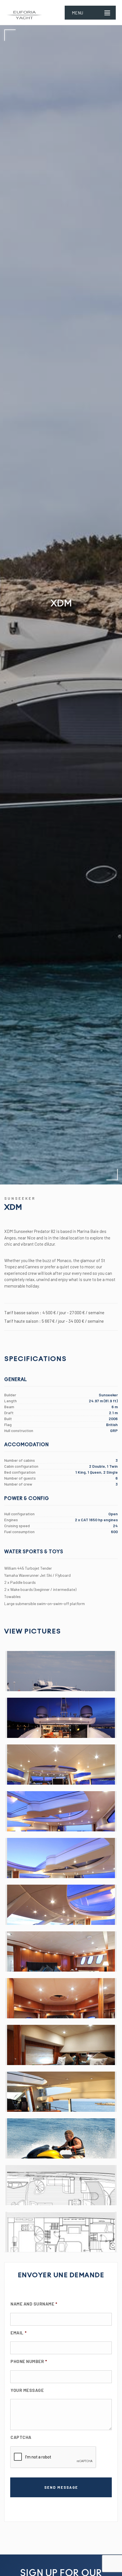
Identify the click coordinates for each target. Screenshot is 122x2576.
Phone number (29, 2361)
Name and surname (34, 2304)
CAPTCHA (21, 2437)
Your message (27, 2390)
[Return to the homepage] (25, 12)
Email (18, 2333)
